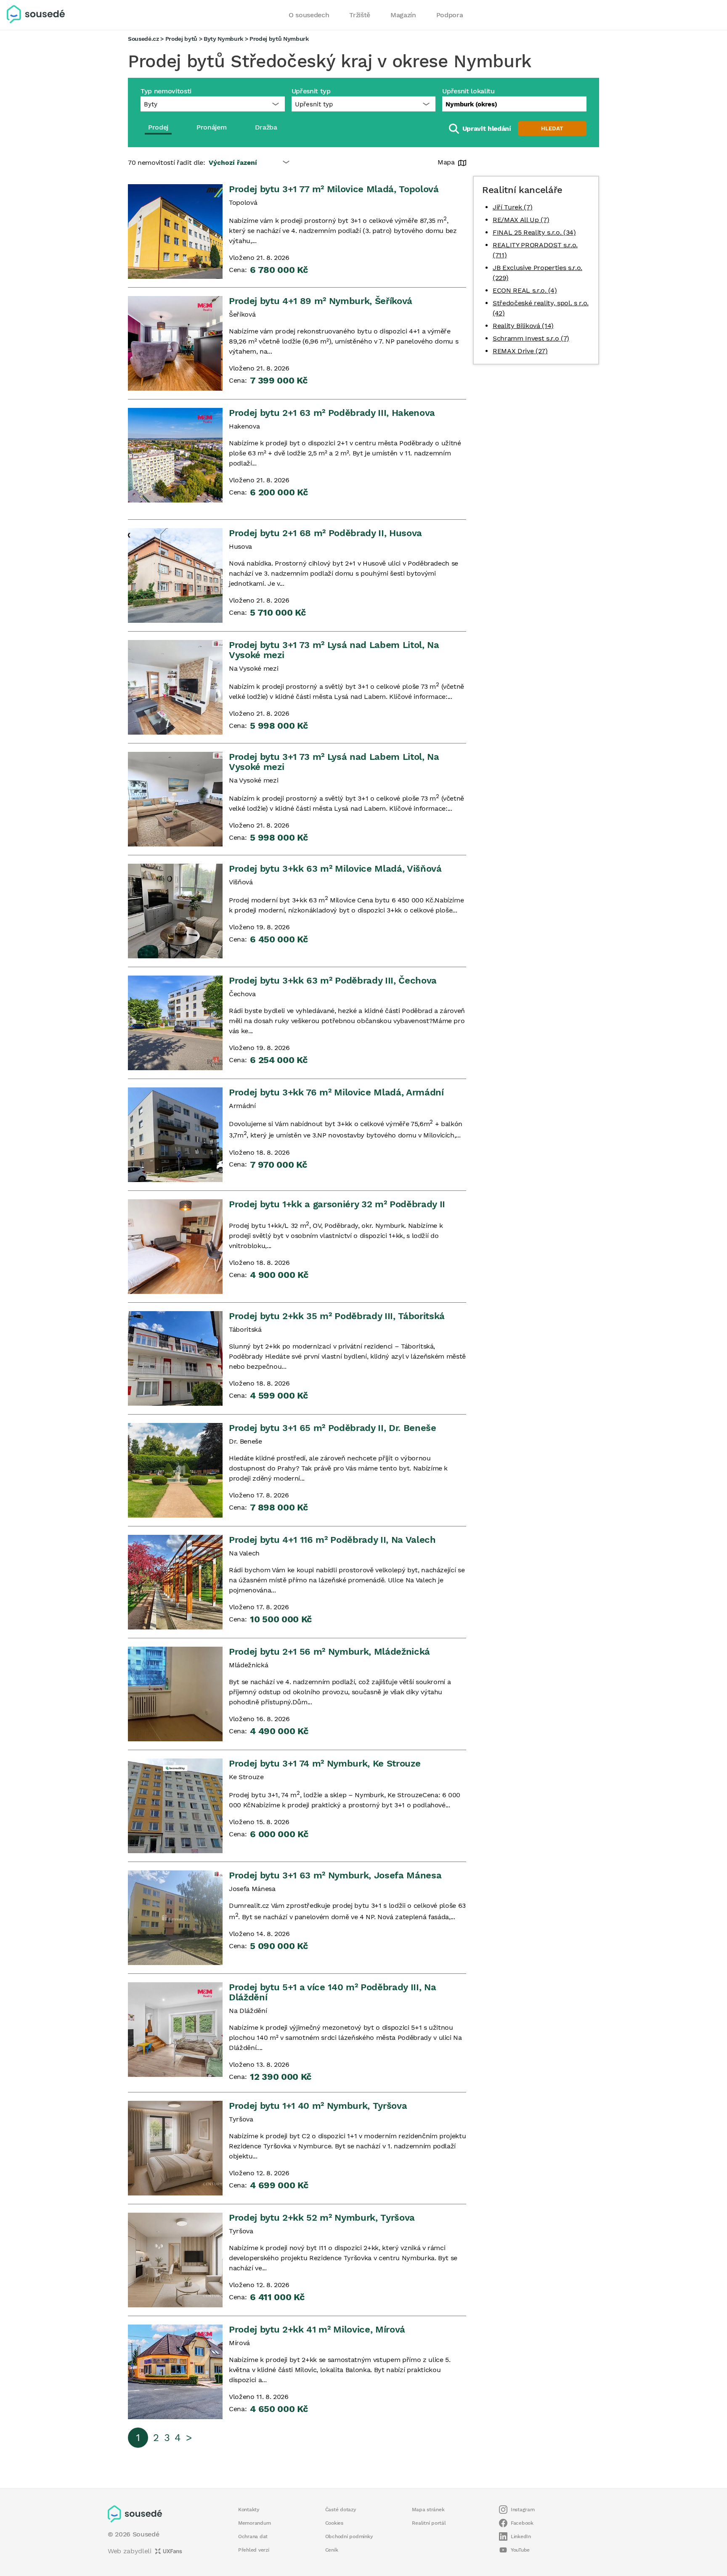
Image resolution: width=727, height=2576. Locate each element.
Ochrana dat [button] (253, 2536)
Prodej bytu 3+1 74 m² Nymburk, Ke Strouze (325, 1763)
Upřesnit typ (311, 91)
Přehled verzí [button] (254, 2550)
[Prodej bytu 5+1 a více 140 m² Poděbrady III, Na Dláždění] (175, 2030)
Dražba (266, 127)
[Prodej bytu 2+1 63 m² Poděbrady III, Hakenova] (175, 455)
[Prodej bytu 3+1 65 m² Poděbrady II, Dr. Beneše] (175, 1470)
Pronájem (211, 127)
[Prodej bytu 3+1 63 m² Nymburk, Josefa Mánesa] (175, 1918)
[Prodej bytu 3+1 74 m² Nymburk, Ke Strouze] (175, 1806)
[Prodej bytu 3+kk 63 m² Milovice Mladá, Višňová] (175, 911)
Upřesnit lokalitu (468, 91)
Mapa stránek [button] (428, 2510)
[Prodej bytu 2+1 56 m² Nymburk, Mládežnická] (175, 1694)
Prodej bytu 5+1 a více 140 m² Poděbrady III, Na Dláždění (332, 1992)
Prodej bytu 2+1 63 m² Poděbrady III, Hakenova (332, 413)
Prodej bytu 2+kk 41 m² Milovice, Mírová (317, 2329)
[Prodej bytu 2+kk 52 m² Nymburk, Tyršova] (175, 2260)
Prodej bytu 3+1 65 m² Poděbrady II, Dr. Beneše (333, 1428)
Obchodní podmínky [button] (349, 2536)
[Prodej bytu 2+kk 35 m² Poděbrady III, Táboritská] (175, 1358)
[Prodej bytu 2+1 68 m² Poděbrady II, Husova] (175, 575)
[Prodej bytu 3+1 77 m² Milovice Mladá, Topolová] (175, 231)
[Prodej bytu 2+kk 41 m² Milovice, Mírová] (175, 2372)
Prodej (158, 127)
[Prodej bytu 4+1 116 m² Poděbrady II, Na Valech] (175, 1582)
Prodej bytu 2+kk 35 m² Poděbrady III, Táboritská (337, 1316)
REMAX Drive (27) (520, 351)
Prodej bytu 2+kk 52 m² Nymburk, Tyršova (322, 2218)
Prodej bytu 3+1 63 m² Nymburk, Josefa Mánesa (335, 1875)
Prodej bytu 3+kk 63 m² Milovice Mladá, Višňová (335, 869)
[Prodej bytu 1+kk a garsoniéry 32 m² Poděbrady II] (175, 1247)
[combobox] (514, 104)
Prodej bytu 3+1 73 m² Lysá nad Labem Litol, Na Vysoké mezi (334, 650)
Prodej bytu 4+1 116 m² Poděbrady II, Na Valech (332, 1540)
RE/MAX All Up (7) (521, 220)
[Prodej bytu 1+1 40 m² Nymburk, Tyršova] (175, 2148)
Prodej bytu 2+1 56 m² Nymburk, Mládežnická (329, 1652)
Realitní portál (429, 2523)
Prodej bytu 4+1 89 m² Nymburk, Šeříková (321, 301)
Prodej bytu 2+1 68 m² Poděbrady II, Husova (325, 533)
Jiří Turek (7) (512, 207)
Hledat (552, 128)
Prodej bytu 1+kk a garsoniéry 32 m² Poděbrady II (337, 1204)
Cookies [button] (334, 2523)
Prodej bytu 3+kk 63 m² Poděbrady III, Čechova (333, 980)
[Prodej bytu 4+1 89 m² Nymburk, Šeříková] (175, 343)
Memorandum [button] (254, 2523)
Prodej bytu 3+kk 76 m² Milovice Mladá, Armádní (336, 1092)
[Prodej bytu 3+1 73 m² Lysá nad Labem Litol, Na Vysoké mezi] (175, 687)
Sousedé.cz (143, 39)
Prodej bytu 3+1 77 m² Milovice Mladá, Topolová (334, 189)
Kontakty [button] (249, 2510)
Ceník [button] (332, 2550)
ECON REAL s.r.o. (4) (525, 290)
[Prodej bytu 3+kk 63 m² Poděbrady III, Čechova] (175, 1023)
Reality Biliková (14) (523, 326)
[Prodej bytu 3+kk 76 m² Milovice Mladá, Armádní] (175, 1135)
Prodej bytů (181, 39)
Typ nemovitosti (166, 91)
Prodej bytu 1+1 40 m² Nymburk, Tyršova (318, 2106)
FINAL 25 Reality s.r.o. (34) (534, 232)
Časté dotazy (341, 2510)
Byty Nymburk (223, 39)
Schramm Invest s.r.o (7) (531, 338)
